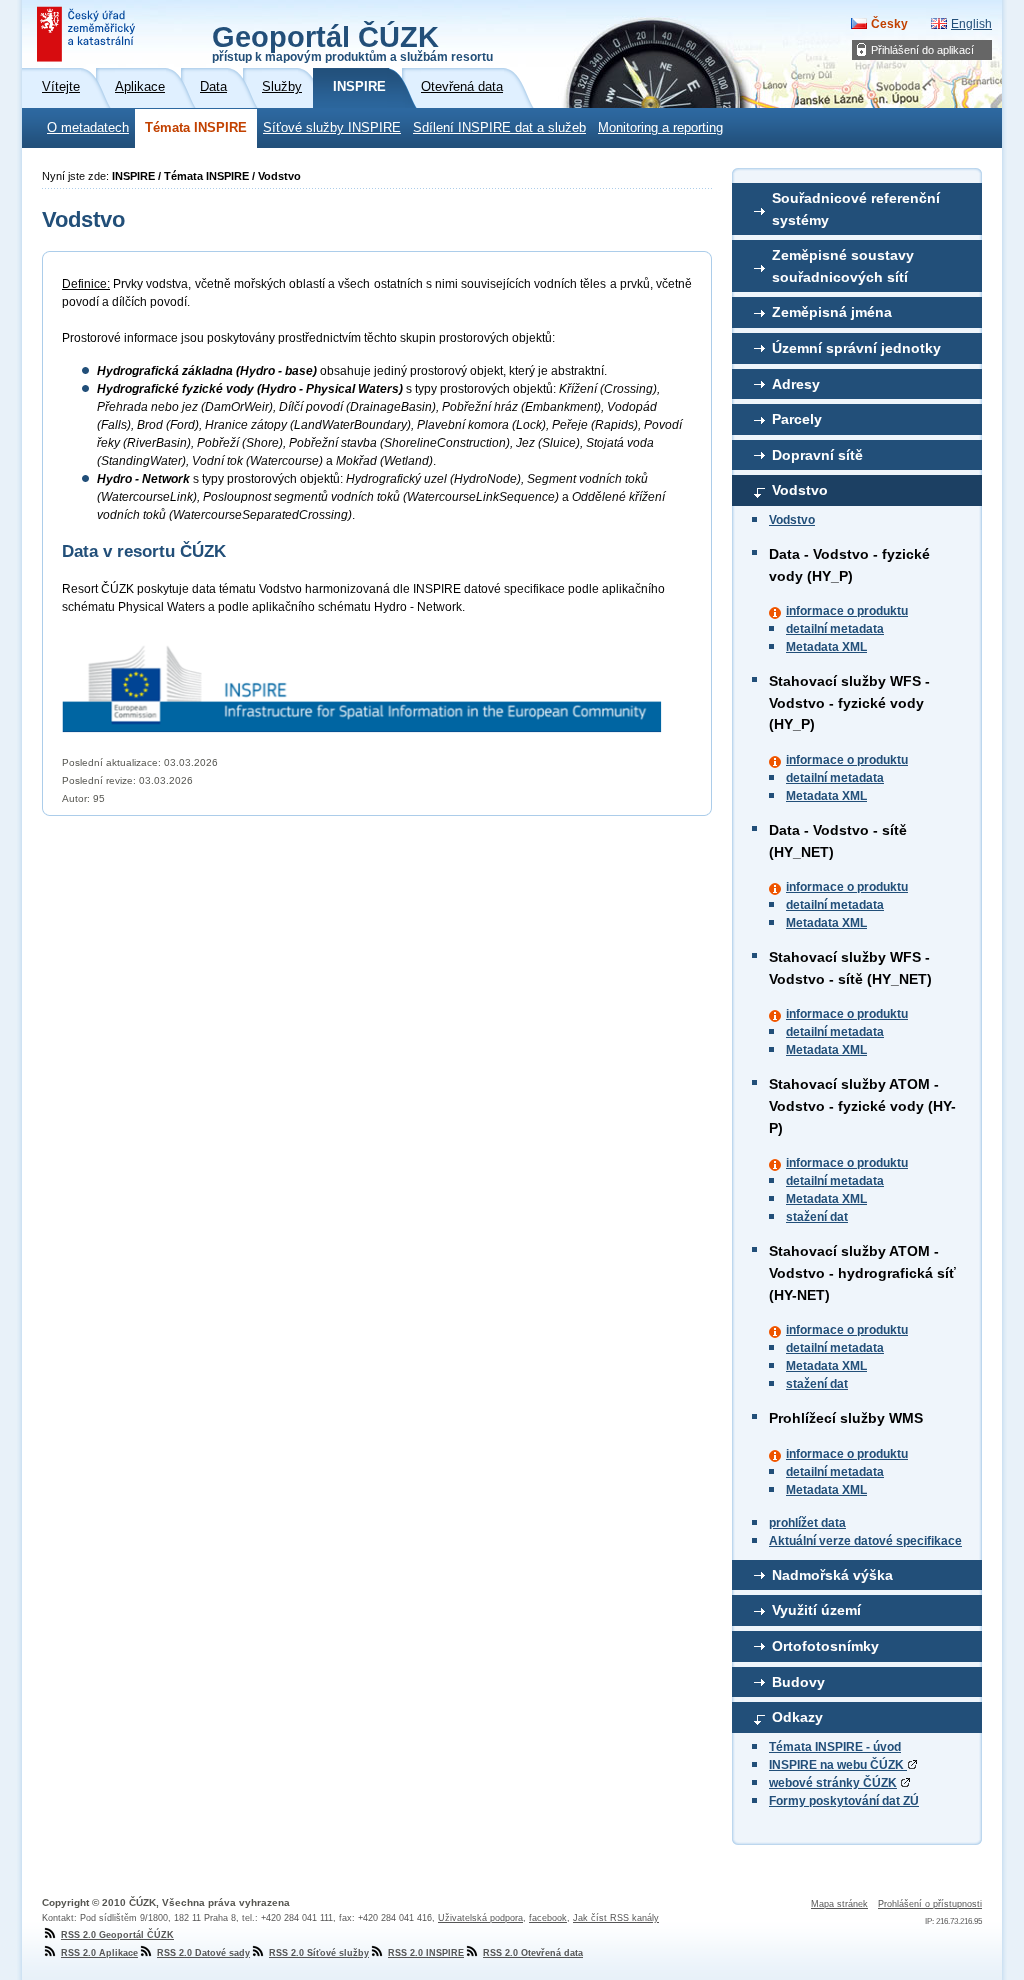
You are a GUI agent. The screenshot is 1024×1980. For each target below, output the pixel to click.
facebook (548, 1918)
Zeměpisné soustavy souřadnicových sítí (843, 266)
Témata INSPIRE (196, 128)
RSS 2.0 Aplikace (99, 1953)
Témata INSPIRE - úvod (835, 1747)
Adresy (796, 384)
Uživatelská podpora (480, 1918)
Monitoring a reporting (660, 128)
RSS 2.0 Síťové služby (319, 1953)
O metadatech (88, 128)
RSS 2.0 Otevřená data (533, 1953)
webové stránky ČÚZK (833, 1783)
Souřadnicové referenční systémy (856, 209)
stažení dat (817, 1217)
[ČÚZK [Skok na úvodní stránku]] (88, 34)
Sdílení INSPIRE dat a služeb (499, 128)
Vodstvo (800, 490)
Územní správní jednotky (856, 348)
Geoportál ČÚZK (352, 42)
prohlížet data (807, 1523)
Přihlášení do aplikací (922, 50)
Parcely (797, 419)
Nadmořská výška (832, 1575)
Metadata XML (826, 647)
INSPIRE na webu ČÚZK (838, 1765)
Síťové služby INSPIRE (332, 128)
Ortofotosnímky (825, 1646)
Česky (889, 24)
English (971, 24)
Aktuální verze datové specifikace (865, 1541)
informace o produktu (847, 611)
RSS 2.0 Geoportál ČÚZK (117, 1935)
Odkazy (797, 1717)
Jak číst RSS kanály (616, 1918)
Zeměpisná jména (832, 312)
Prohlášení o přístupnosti (930, 1904)
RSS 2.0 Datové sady (203, 1953)
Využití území (816, 1610)
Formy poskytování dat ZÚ (844, 1801)
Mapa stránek (839, 1904)
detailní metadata (835, 629)
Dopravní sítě (817, 455)
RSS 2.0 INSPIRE (426, 1953)
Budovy (798, 1682)
